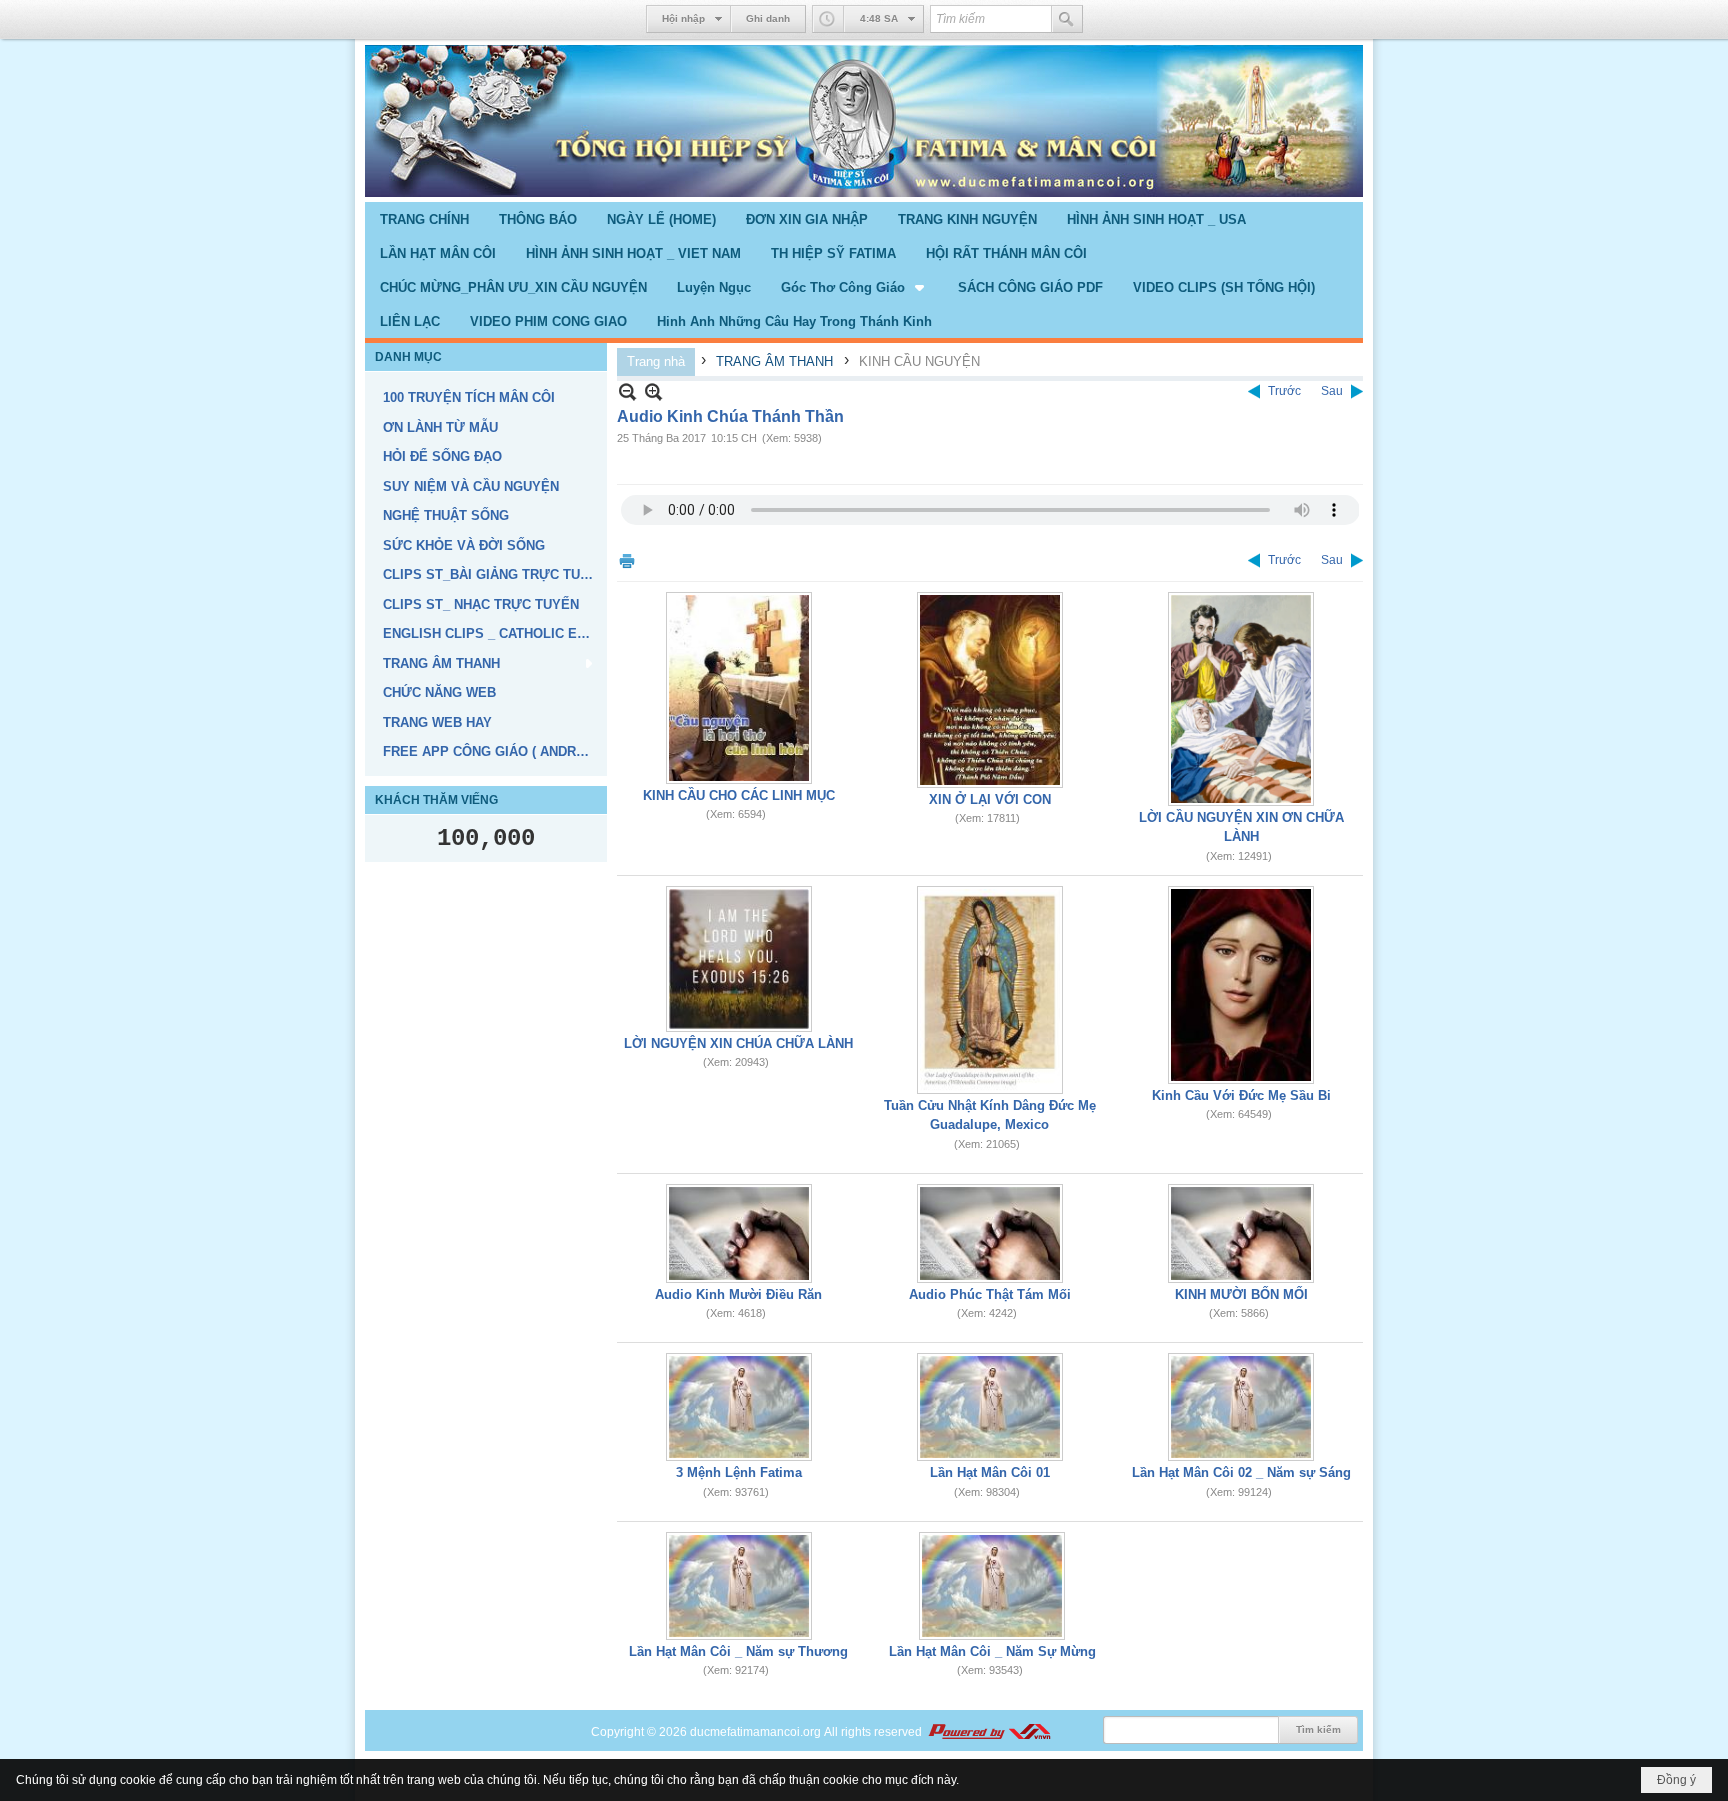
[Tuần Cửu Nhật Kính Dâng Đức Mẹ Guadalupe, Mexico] (990, 990)
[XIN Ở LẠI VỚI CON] (990, 690)
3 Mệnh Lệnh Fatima (739, 1472)
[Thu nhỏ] (627, 391)
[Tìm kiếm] (1067, 19)
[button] (854, 287)
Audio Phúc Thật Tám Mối (990, 1294)
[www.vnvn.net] (989, 1732)
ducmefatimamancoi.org (755, 1732)
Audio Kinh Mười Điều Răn (738, 1294)
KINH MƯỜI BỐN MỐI (1241, 1294)
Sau (1332, 391)
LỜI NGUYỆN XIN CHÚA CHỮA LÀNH (738, 1043)
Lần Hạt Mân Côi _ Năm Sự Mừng (992, 1651)
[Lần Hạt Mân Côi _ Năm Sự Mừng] (992, 1586)
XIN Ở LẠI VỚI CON (990, 799)
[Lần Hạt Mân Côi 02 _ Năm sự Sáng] (1241, 1407)
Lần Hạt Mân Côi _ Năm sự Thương (738, 1651)
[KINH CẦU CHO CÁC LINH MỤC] (739, 688)
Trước (1284, 391)
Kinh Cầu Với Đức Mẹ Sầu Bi (1241, 1095)
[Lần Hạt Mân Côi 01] (990, 1407)
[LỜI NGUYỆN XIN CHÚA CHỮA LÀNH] (739, 959)
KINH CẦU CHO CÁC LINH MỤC (739, 795)
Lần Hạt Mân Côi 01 (990, 1472)
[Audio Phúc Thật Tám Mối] (990, 1233)
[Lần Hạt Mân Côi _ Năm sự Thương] (739, 1586)
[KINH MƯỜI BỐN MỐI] (1241, 1233)
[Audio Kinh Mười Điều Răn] (739, 1233)
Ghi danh (768, 18)
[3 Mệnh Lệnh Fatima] (739, 1407)
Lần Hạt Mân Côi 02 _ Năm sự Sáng (1241, 1472)
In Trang (627, 560)
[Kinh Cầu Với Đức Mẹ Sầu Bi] (1241, 985)
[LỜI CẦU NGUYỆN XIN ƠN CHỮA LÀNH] (1241, 699)
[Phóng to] (653, 391)
